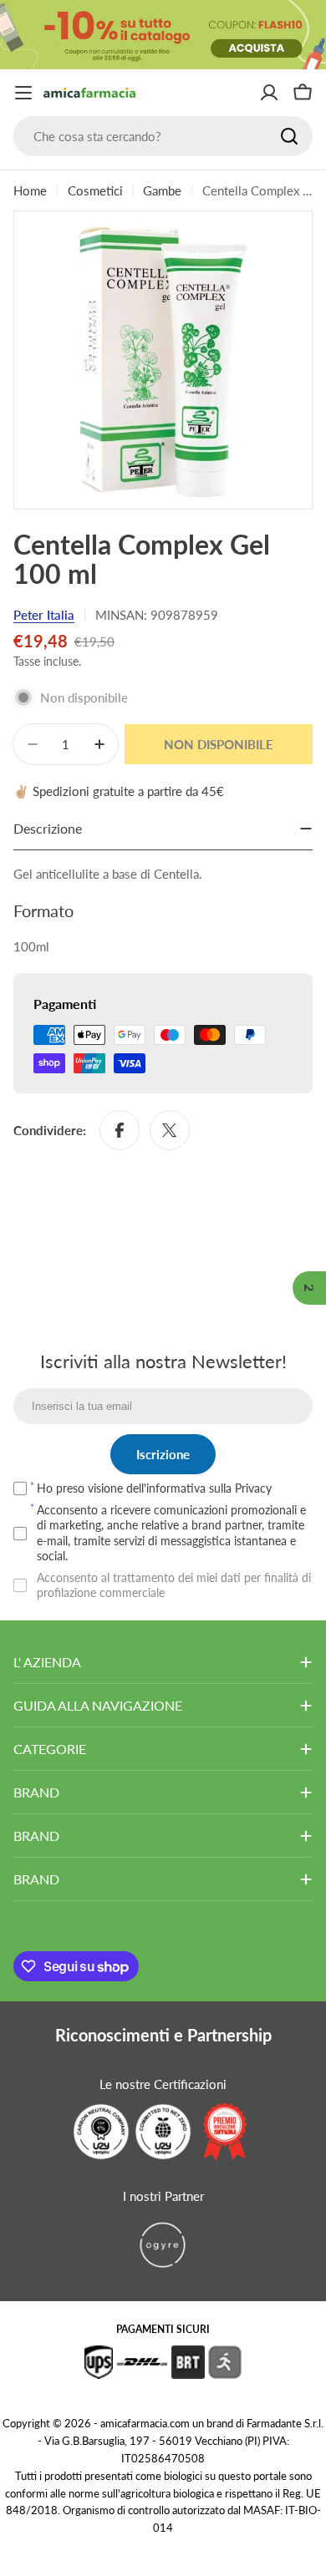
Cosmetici (95, 190)
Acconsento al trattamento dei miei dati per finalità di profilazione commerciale (174, 1585)
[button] (309, 1288)
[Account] (269, 93)
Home (30, 190)
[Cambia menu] (23, 93)
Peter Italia (44, 615)
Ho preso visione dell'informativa (154, 1488)
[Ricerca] (289, 136)
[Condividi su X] (170, 1130)
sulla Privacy (240, 1488)
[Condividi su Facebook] (120, 1130)
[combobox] (163, 136)
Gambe (162, 190)
